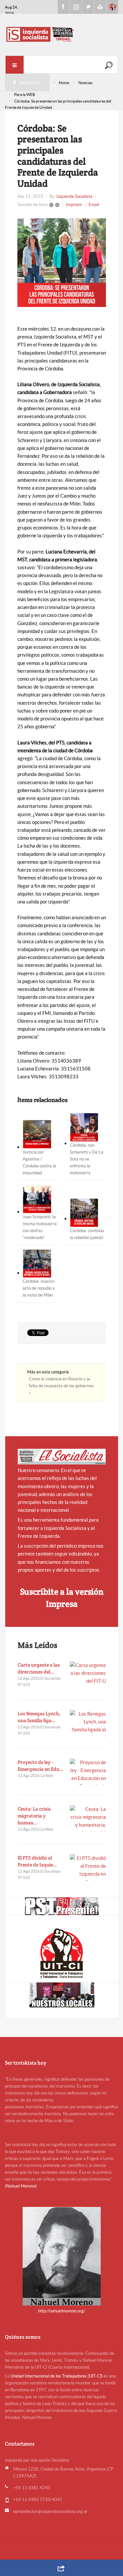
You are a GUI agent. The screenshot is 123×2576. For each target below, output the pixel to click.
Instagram (76, 7)
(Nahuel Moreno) (21, 2186)
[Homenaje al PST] (62, 1906)
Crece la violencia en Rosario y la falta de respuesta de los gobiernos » (61, 1386)
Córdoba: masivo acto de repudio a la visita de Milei (39, 1288)
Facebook (64, 7)
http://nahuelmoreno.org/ (62, 2311)
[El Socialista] (62, 1457)
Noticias (85, 83)
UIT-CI (112, 7)
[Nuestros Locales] (62, 1995)
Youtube (100, 7)
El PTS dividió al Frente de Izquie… (37, 1861)
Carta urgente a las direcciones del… (39, 1668)
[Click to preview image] (62, 263)
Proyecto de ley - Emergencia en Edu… (41, 1766)
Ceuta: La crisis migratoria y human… (34, 1816)
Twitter (88, 7)
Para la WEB (25, 94)
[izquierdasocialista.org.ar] (61, 34)
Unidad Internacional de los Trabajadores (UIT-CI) (57, 2376)
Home (64, 83)
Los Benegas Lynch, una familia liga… (39, 1717)
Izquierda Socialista (74, 196)
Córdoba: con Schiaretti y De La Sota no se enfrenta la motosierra (87, 1159)
